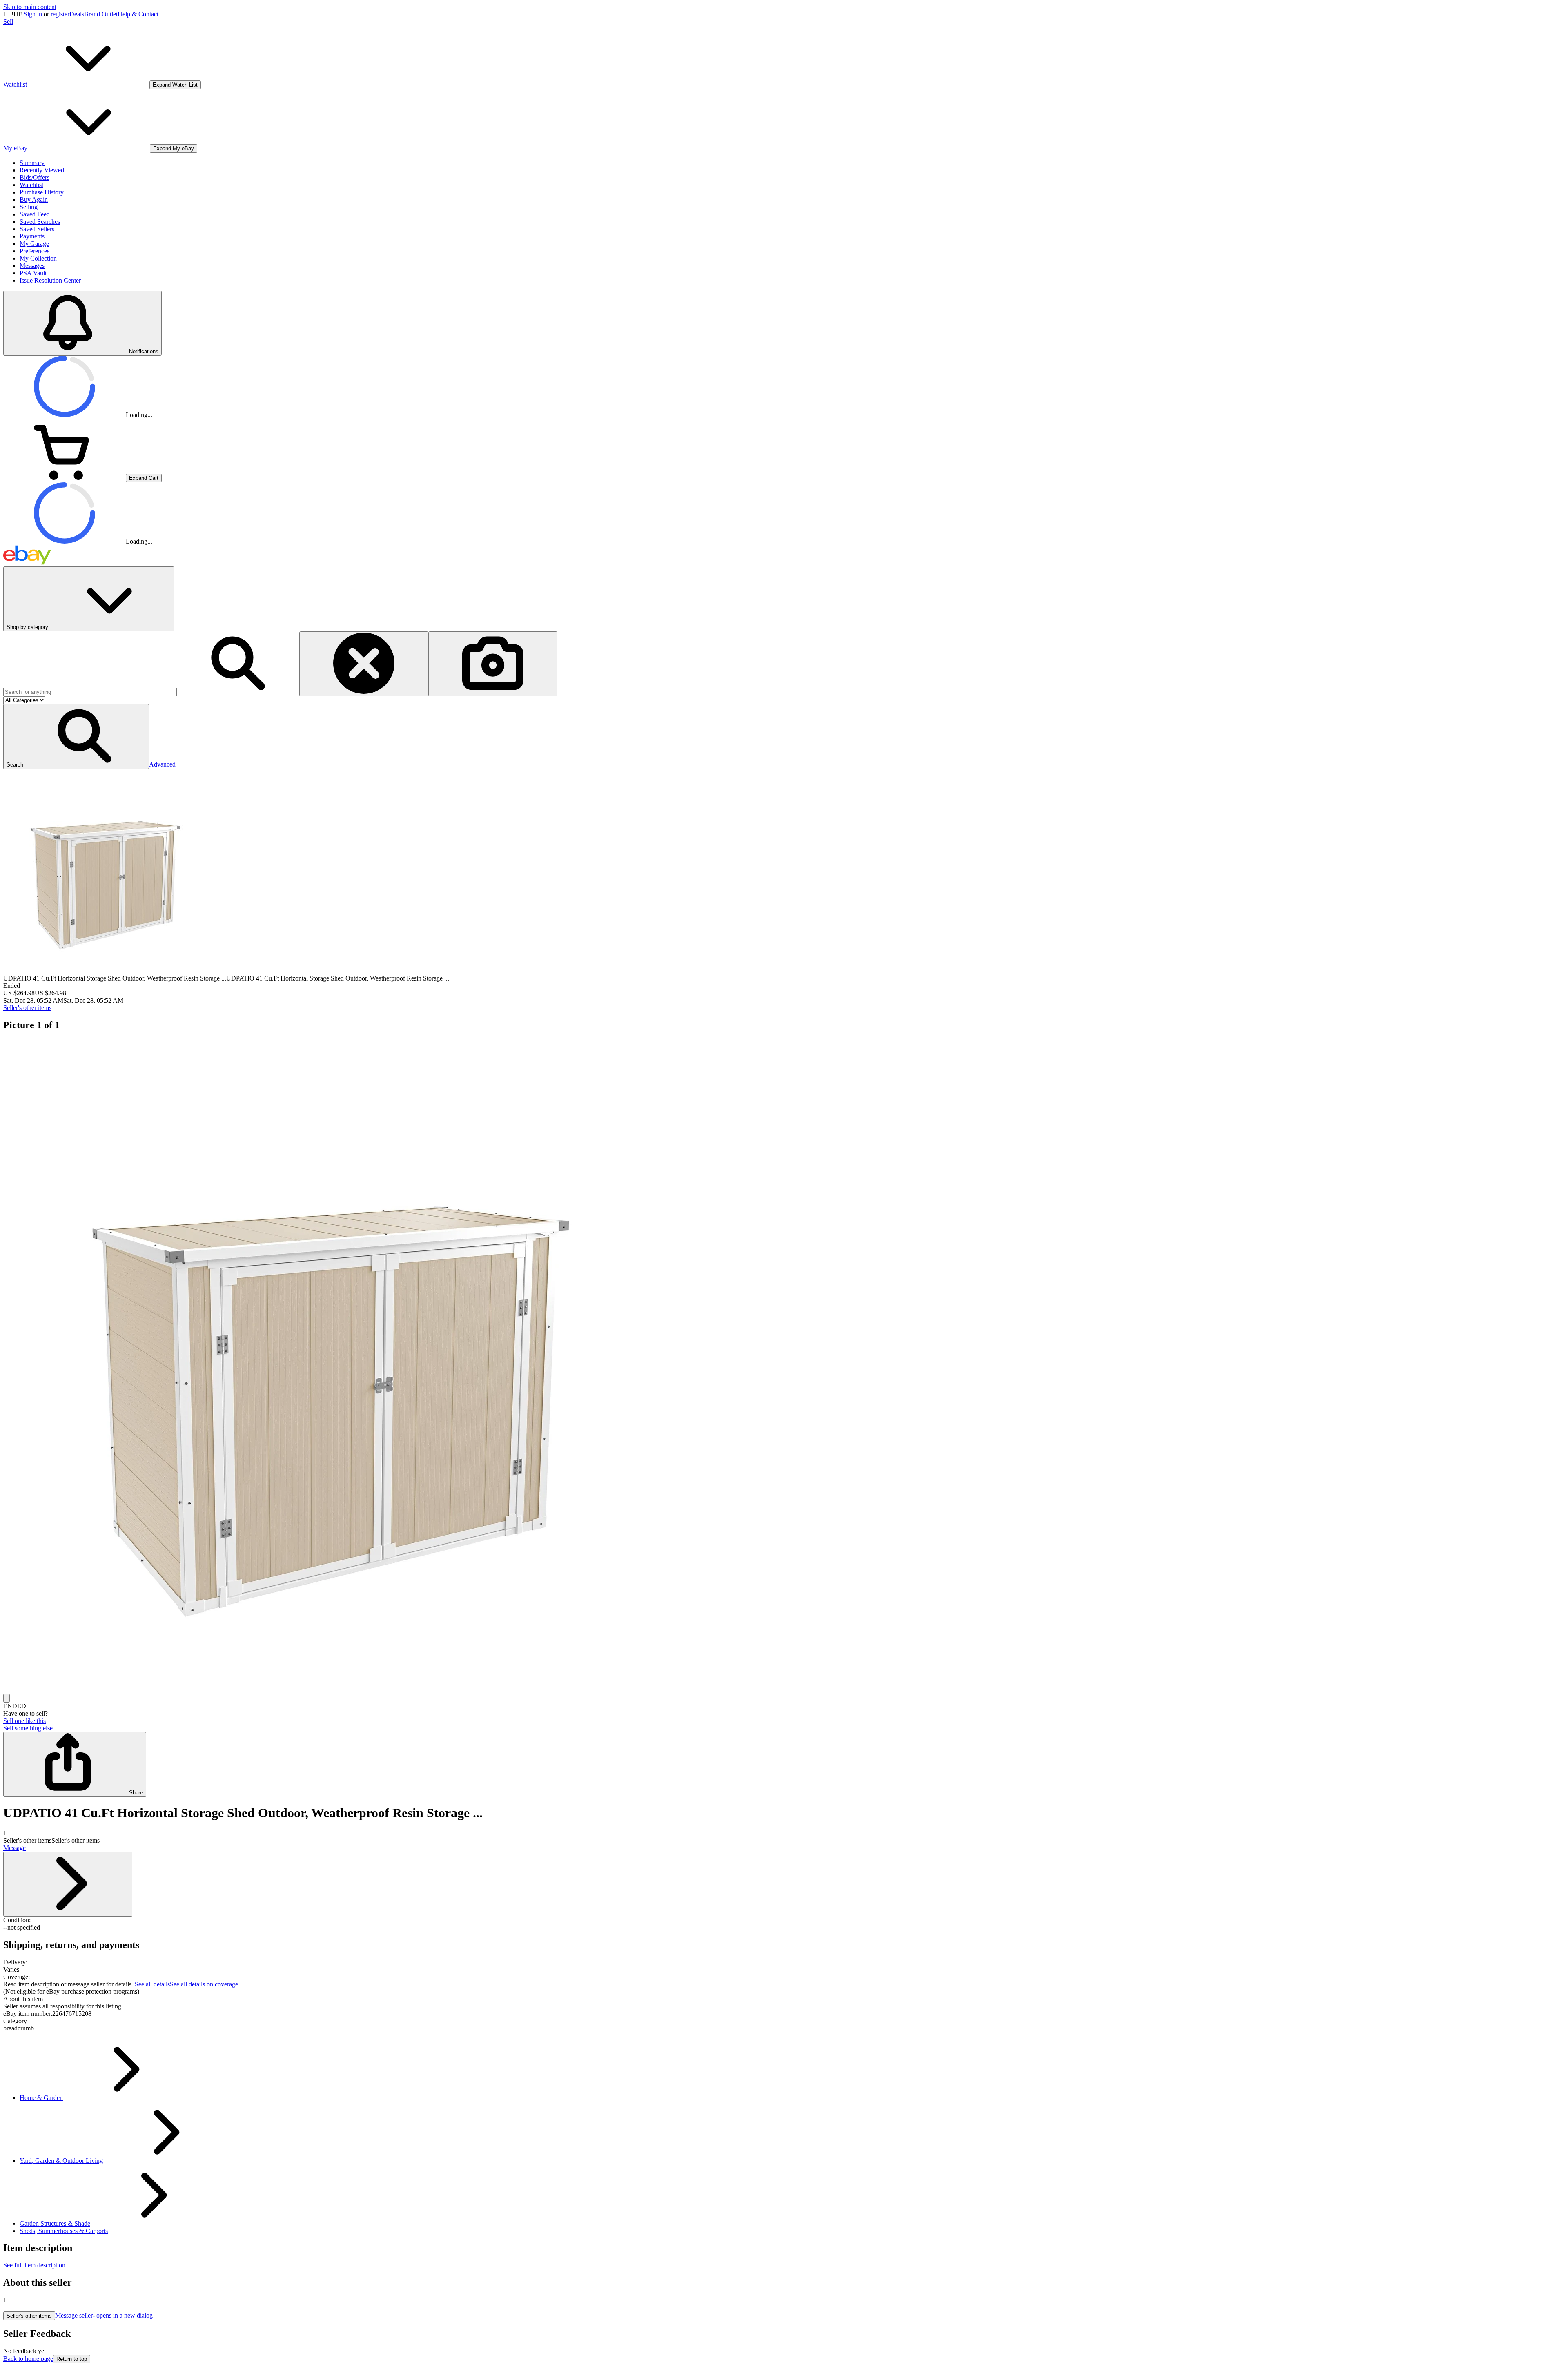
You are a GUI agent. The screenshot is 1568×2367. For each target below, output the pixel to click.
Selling (29, 207)
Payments (32, 236)
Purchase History (42, 192)
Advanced (162, 764)
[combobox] (90, 692)
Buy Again (34, 199)
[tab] (784, 1999)
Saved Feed (35, 214)
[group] (784, 1366)
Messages (32, 266)
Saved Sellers (37, 229)
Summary (32, 163)
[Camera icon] (493, 664)
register (60, 14)
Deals (77, 14)
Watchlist (31, 185)
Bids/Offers (35, 177)
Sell (8, 21)
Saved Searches (40, 222)
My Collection (38, 258)
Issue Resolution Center (50, 280)
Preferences (35, 251)
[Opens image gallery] (7, 1698)
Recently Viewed (42, 170)
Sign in (33, 14)
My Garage (34, 244)
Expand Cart (144, 478)
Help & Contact (138, 14)
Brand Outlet (101, 14)
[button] (76, 737)
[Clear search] (364, 664)
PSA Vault (33, 273)
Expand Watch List (175, 85)
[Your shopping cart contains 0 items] (65, 478)
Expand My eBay (174, 148)
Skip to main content (30, 7)
